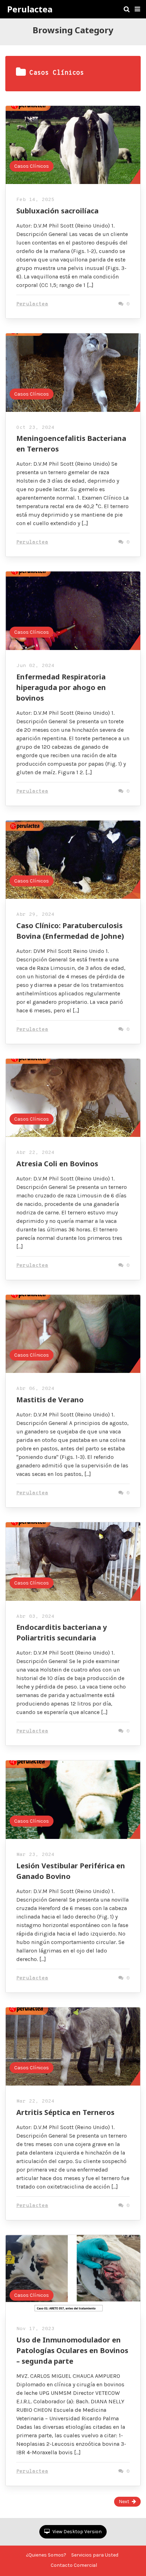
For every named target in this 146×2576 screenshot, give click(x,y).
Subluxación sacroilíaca (57, 211)
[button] (137, 9)
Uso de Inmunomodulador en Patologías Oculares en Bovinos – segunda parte (72, 2350)
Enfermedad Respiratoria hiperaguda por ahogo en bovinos (61, 687)
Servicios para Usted (95, 2555)
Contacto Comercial (74, 2565)
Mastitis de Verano (50, 1400)
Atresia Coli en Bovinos (57, 1164)
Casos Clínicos (32, 166)
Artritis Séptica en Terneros (65, 2112)
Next (124, 2502)
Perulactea (30, 9)
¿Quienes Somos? (46, 2555)
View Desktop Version (77, 2532)
